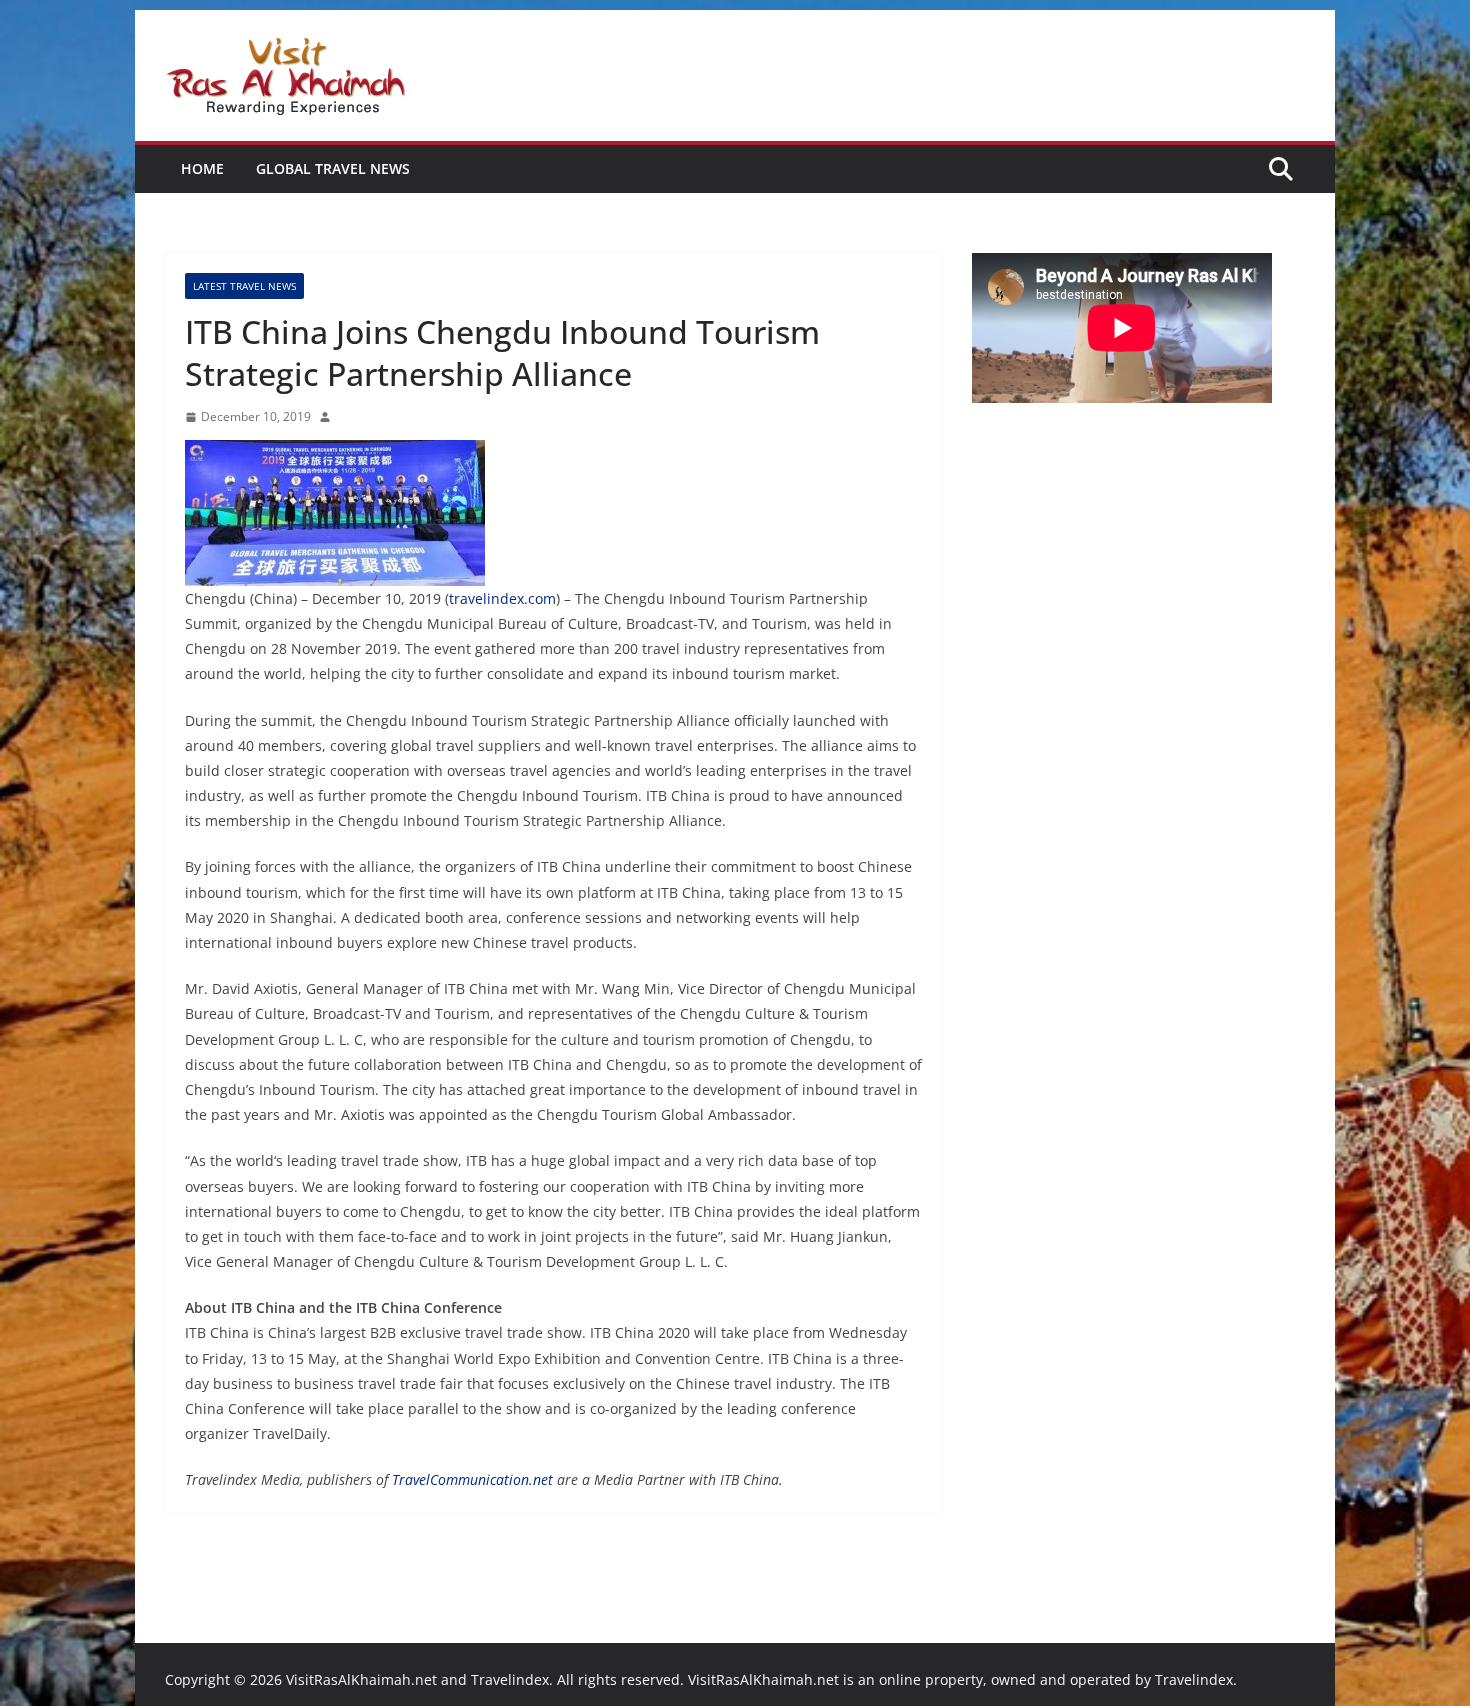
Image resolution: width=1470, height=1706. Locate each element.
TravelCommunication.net (472, 1479)
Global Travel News (333, 168)
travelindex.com (502, 598)
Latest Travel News (244, 286)
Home (202, 168)
